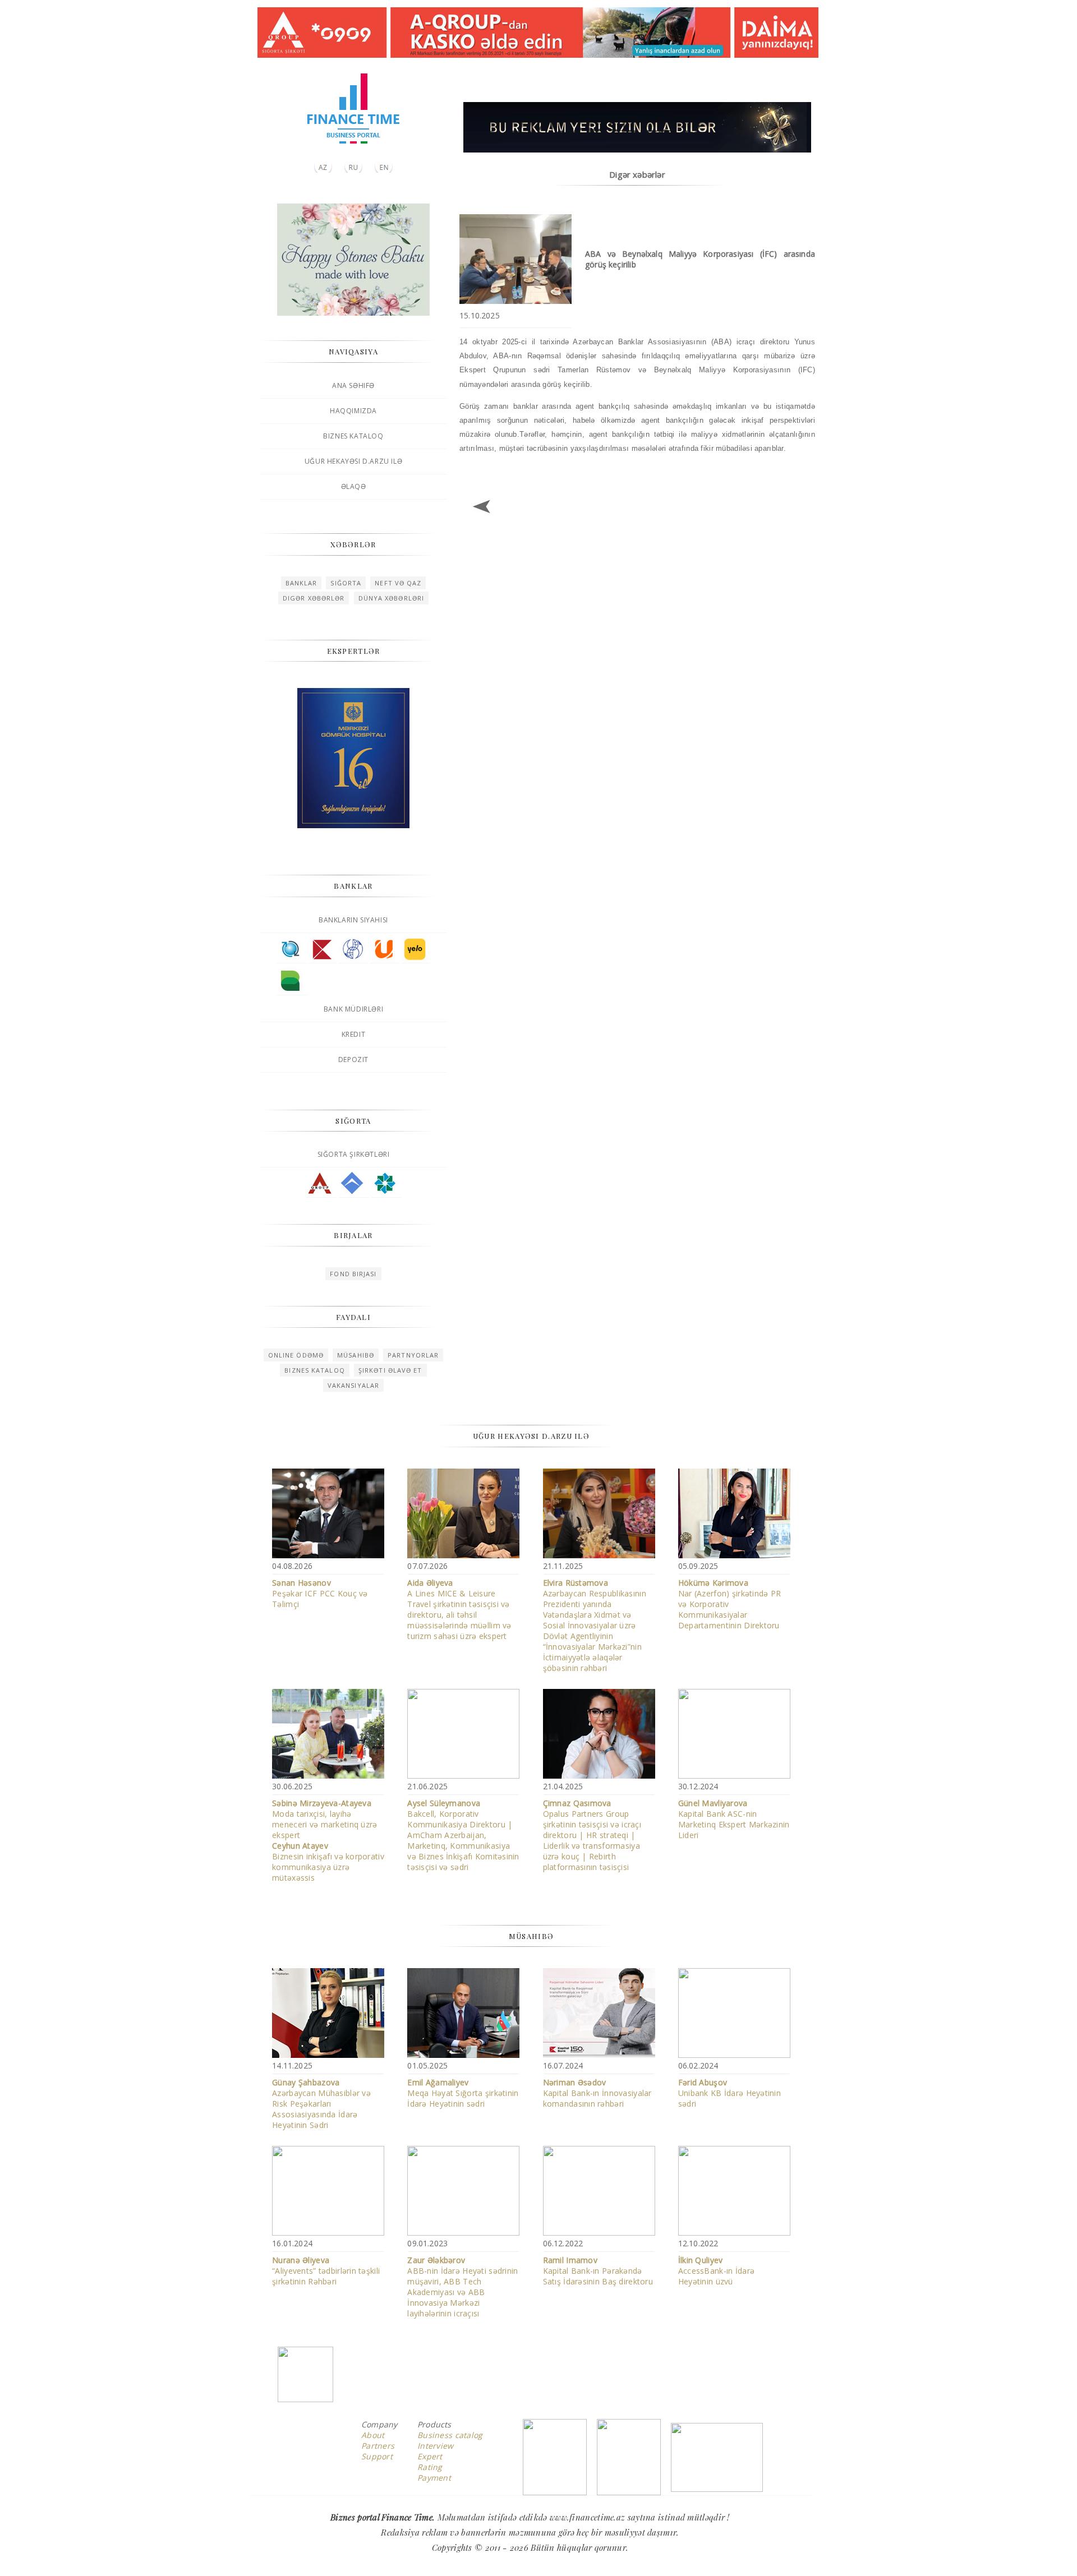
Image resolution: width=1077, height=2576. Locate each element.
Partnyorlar (413, 1355)
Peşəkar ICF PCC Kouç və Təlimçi (320, 1593)
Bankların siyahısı (353, 920)
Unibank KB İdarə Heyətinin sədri (729, 2093)
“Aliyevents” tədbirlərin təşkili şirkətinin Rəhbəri (326, 2271)
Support (377, 2456)
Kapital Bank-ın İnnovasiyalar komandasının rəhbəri (597, 2093)
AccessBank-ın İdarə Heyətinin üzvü (716, 2271)
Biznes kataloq (353, 436)
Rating (430, 2467)
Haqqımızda (353, 411)
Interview (436, 2446)
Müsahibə (356, 1355)
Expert (430, 2456)
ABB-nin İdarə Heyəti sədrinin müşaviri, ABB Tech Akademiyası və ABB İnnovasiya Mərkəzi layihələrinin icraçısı (462, 2287)
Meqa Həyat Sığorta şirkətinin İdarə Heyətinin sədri (463, 2093)
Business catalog (450, 2435)
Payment (434, 2478)
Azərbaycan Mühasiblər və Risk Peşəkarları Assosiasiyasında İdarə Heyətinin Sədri (321, 2104)
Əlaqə (354, 486)
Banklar (302, 583)
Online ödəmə (296, 1355)
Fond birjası (353, 1274)
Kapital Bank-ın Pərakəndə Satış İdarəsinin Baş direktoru (598, 2271)
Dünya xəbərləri (392, 598)
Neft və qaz (398, 583)
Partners (378, 2446)
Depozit (353, 1060)
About (373, 2435)
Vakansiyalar (353, 1385)
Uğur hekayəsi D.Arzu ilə (353, 461)
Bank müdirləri (353, 1009)
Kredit (354, 1034)
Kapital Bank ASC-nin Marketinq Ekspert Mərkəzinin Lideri (734, 1819)
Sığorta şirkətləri (354, 1154)
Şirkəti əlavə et (390, 1370)
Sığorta (346, 583)
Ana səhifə (353, 386)
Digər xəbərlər (314, 598)
